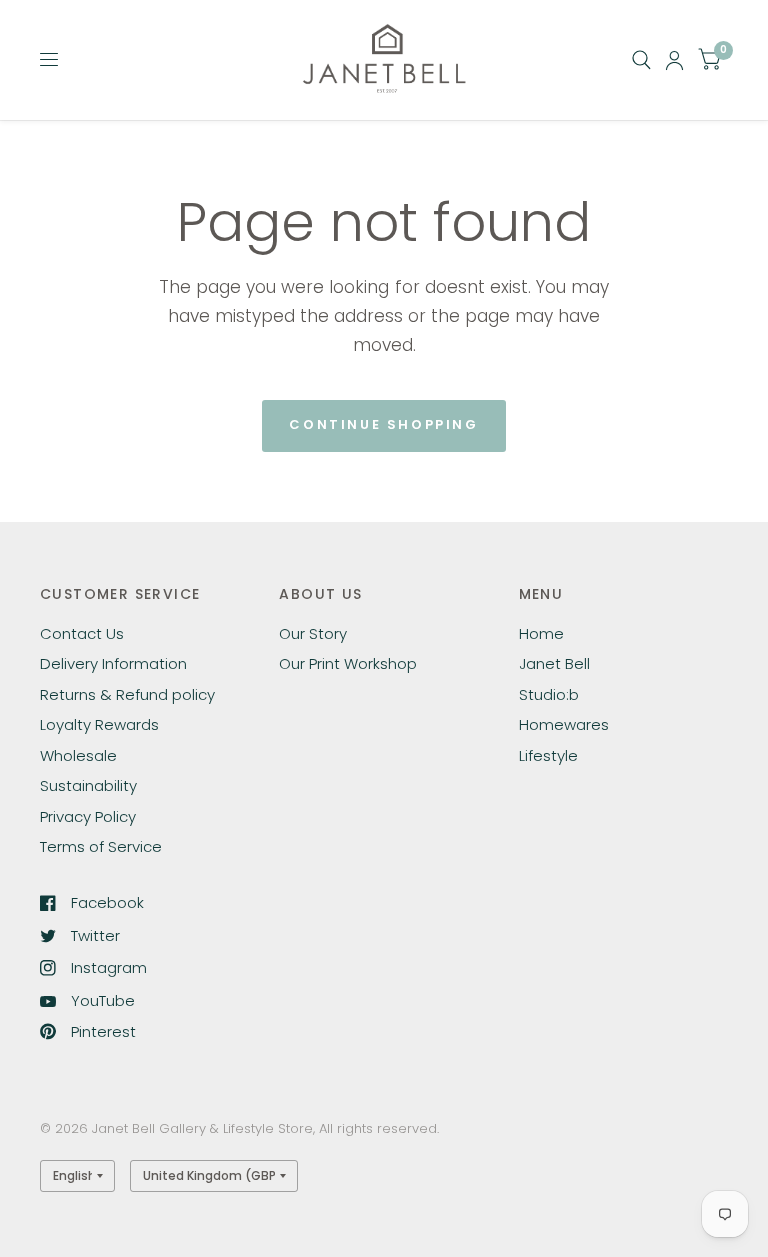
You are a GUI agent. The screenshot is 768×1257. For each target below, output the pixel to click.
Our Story (313, 633)
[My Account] (674, 60)
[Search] (641, 60)
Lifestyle (548, 755)
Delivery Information (113, 663)
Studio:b (549, 694)
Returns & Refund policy (127, 694)
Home (541, 633)
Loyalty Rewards (99, 724)
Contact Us (82, 633)
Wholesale (78, 755)
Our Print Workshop (348, 663)
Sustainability (88, 785)
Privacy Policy (88, 816)
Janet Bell (554, 663)
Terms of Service (101, 846)
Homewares (564, 724)
